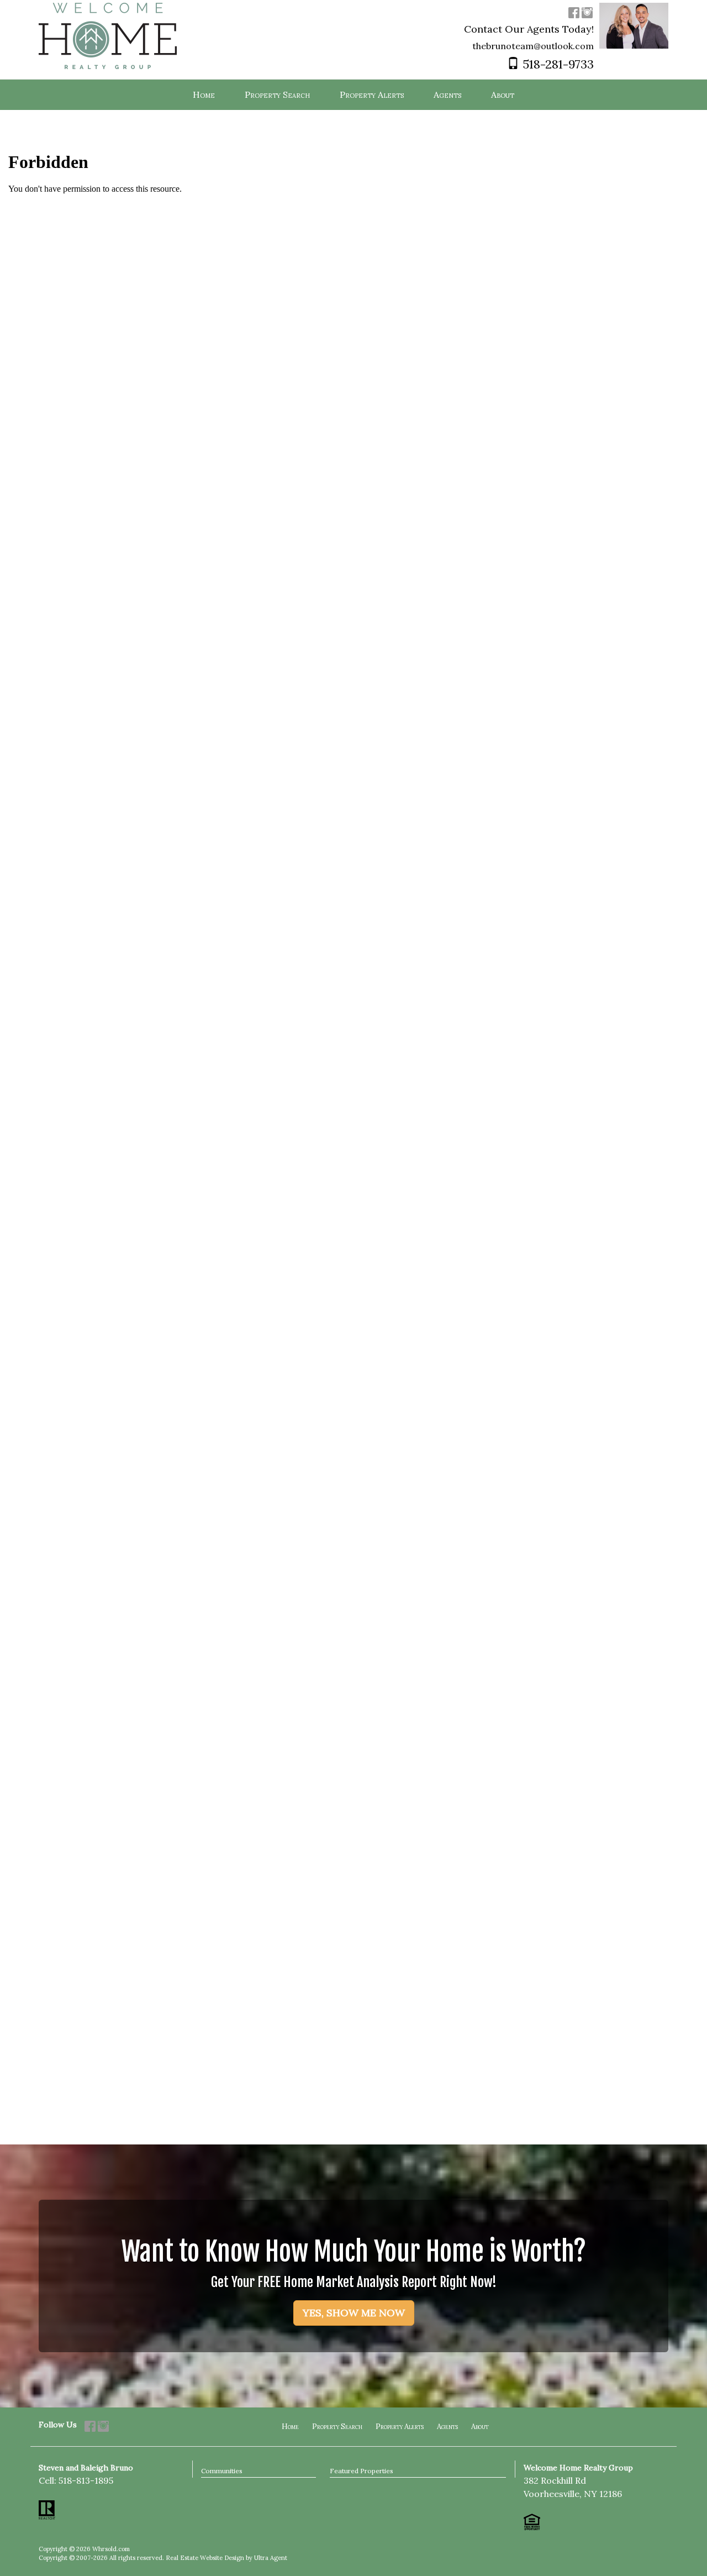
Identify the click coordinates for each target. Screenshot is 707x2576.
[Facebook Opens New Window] (574, 12)
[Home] (108, 35)
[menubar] (353, 95)
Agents (447, 2427)
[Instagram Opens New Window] (587, 12)
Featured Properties (362, 2471)
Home (290, 2427)
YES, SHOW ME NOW (354, 2313)
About (480, 2427)
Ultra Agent (271, 2558)
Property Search (337, 2427)
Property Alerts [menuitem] (372, 94)
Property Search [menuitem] (277, 94)
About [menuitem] (503, 94)
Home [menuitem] (204, 94)
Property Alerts (400, 2427)
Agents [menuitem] (447, 94)
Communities (222, 2471)
